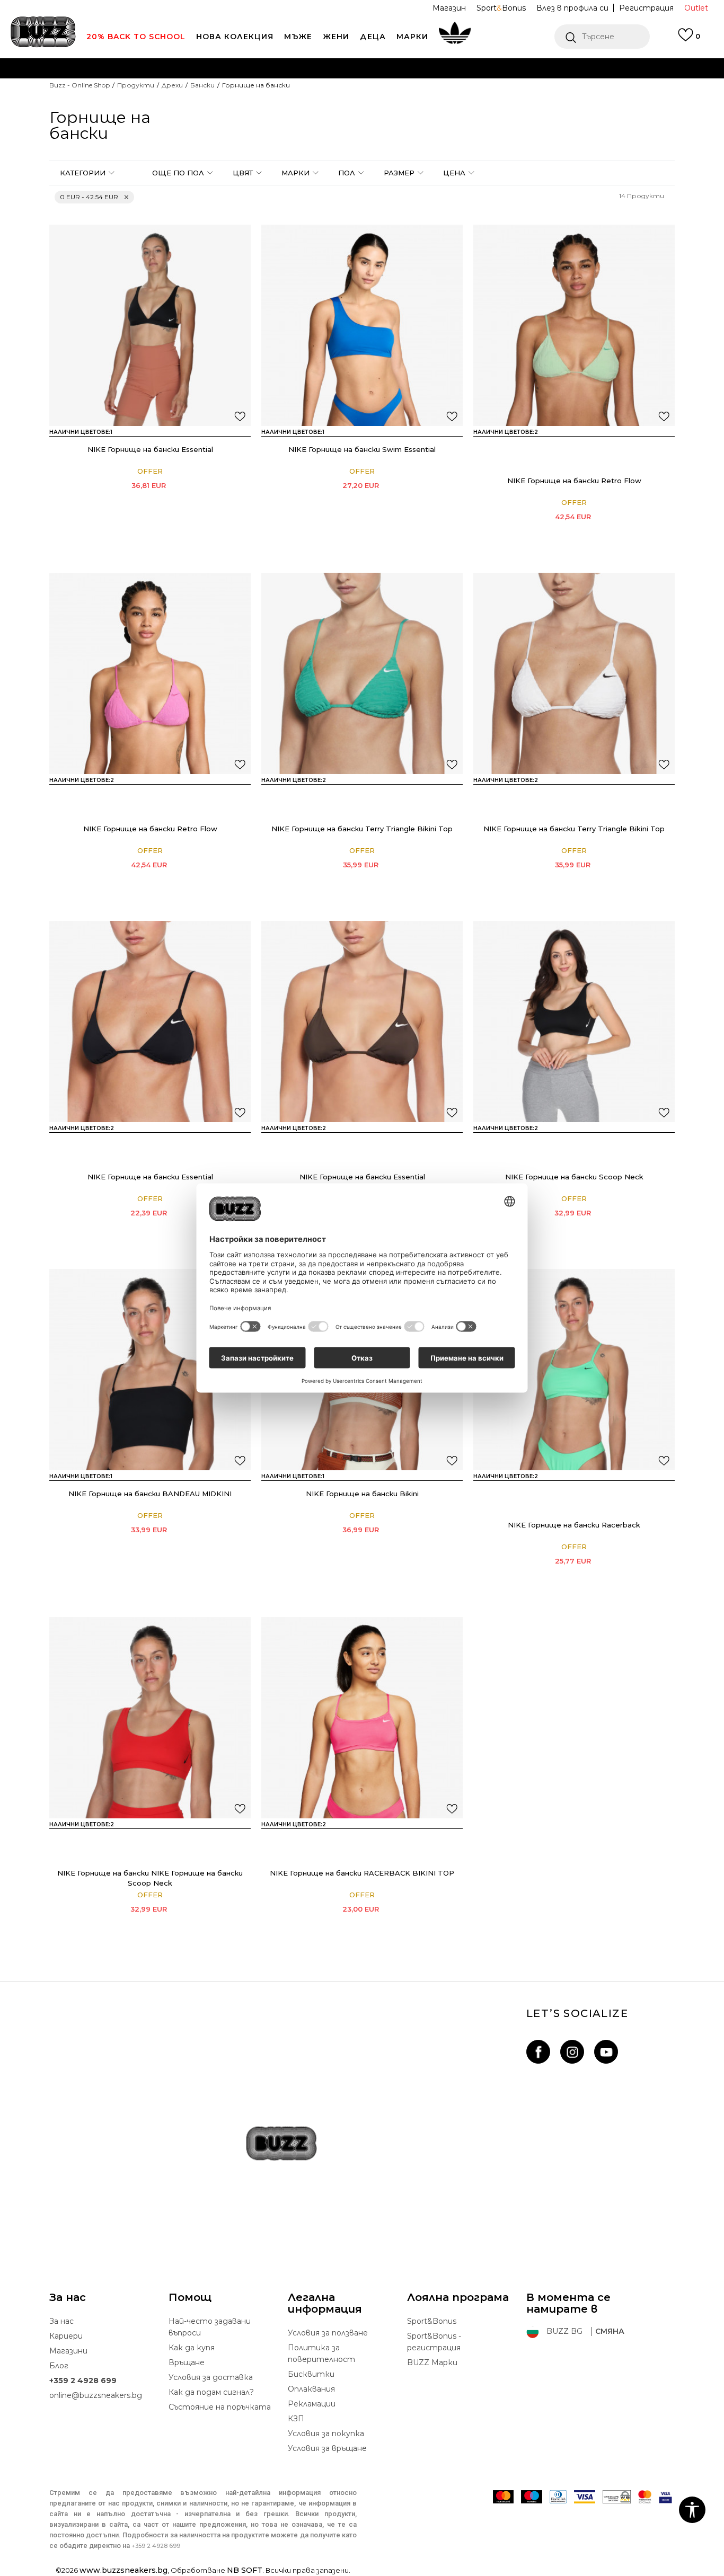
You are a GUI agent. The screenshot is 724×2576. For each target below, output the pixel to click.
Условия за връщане (327, 2448)
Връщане (187, 2362)
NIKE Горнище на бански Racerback (574, 1525)
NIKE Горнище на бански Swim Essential (362, 449)
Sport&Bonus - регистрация (434, 2342)
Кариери (66, 2336)
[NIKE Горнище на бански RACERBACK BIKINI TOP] (543, 1495)
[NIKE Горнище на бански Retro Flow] (574, 325)
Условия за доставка (211, 2377)
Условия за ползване (328, 2333)
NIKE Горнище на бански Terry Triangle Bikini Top (362, 829)
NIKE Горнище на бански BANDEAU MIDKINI (150, 1494)
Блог (59, 2366)
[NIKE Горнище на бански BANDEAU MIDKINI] (150, 1370)
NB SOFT (245, 2570)
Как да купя (192, 2348)
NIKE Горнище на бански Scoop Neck (574, 1177)
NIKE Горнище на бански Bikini (362, 1494)
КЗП (296, 2419)
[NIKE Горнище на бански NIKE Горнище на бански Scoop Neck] (543, 1147)
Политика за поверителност (321, 2353)
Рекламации (312, 2404)
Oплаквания (311, 2389)
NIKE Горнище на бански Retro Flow (574, 481)
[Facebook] (538, 2052)
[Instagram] (572, 2052)
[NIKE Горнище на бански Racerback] (574, 1370)
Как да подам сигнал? (211, 2392)
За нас (61, 2321)
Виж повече (490, 90)
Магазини (68, 2351)
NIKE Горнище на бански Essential (150, 449)
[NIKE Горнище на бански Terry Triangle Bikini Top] (362, 673)
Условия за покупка (326, 2433)
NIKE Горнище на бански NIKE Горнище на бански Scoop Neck (150, 1878)
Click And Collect (248, 89)
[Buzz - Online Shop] (43, 32)
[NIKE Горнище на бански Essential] (150, 325)
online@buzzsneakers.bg (96, 2395)
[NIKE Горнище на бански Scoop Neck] (574, 1021)
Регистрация (646, 8)
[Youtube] (606, 2052)
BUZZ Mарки (432, 2362)
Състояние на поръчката (220, 2407)
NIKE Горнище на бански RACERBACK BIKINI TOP (362, 1873)
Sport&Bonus (432, 2321)
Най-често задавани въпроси (210, 2327)
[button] (602, 37)
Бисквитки (311, 2374)
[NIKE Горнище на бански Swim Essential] (362, 325)
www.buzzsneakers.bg (123, 2570)
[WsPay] (617, 2497)
